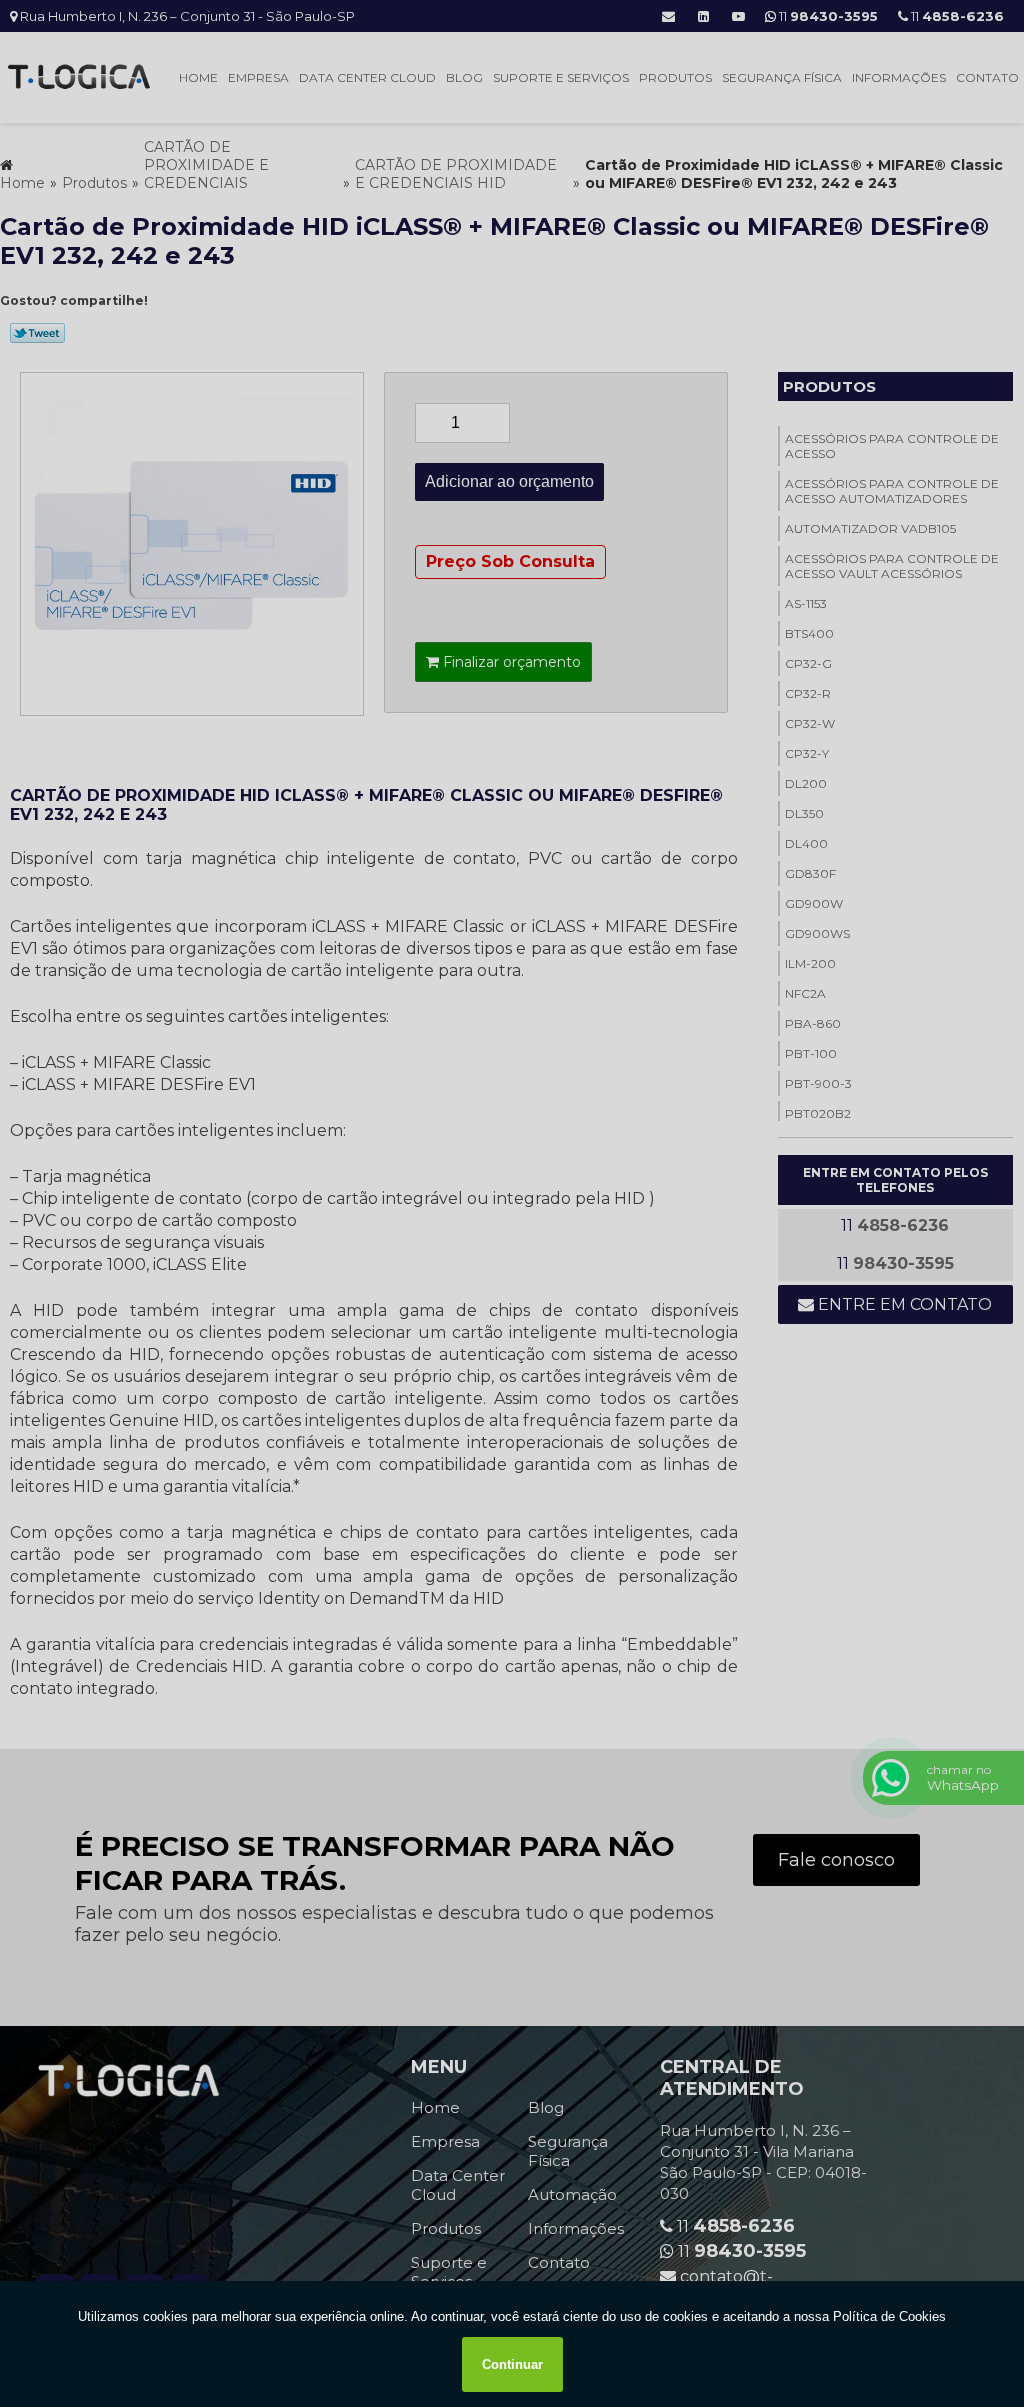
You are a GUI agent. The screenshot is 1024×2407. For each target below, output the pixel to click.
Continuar (512, 2364)
